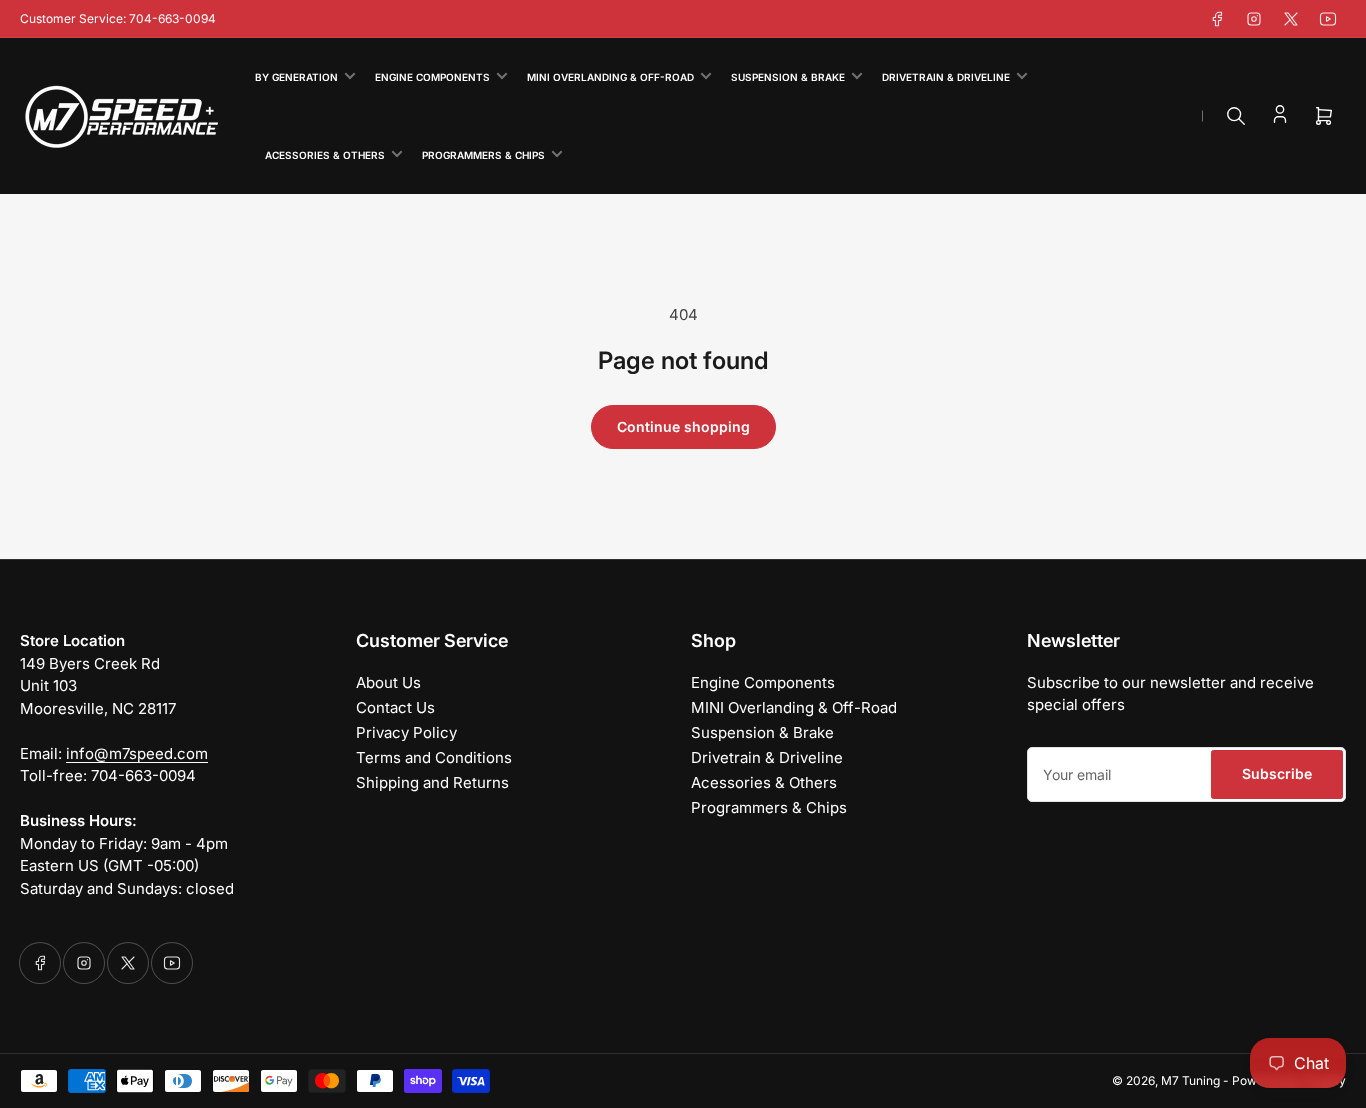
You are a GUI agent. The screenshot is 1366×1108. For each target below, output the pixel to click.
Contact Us (395, 707)
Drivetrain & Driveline (946, 77)
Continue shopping (683, 426)
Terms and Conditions (434, 757)
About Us (388, 682)
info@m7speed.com (137, 753)
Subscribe (1277, 773)
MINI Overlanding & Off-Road (610, 77)
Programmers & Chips (483, 155)
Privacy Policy (406, 732)
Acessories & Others (325, 155)
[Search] (1236, 116)
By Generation (296, 77)
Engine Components (432, 77)
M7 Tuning (1190, 1080)
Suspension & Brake (788, 77)
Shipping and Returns (432, 782)
